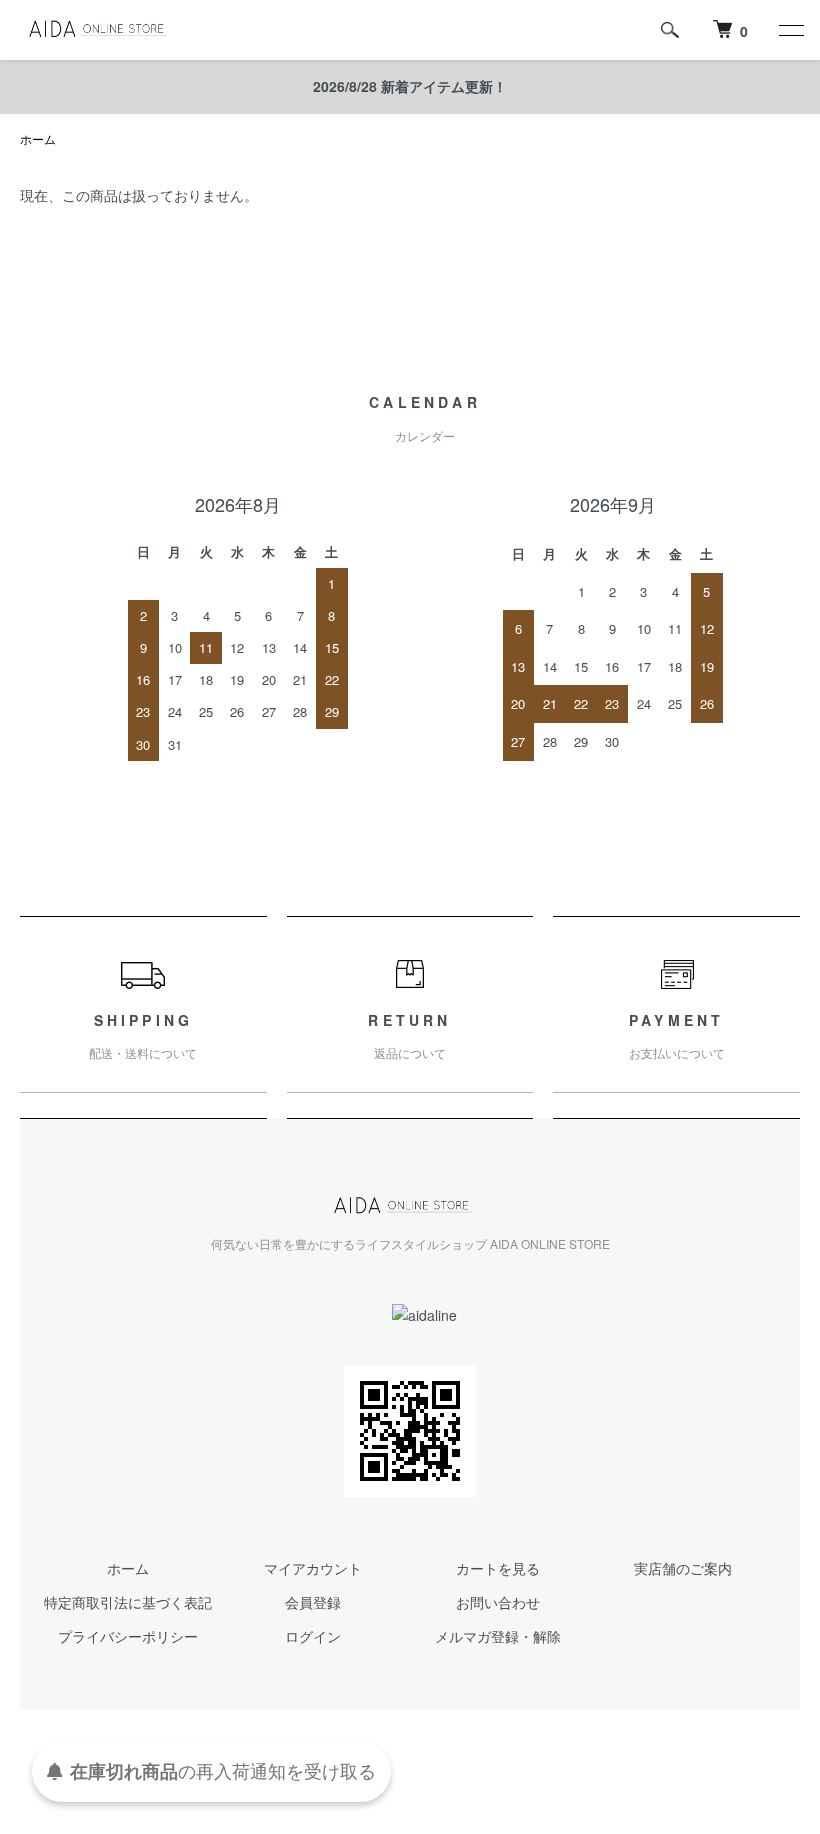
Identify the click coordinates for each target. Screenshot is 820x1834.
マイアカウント (313, 1568)
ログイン (313, 1636)
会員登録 (313, 1602)
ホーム (38, 138)
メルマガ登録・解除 (498, 1636)
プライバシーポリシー (128, 1636)
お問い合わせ (498, 1602)
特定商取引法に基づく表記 (128, 1602)
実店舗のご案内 (683, 1568)
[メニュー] (790, 30)
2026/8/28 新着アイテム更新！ (410, 86)
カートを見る (498, 1568)
